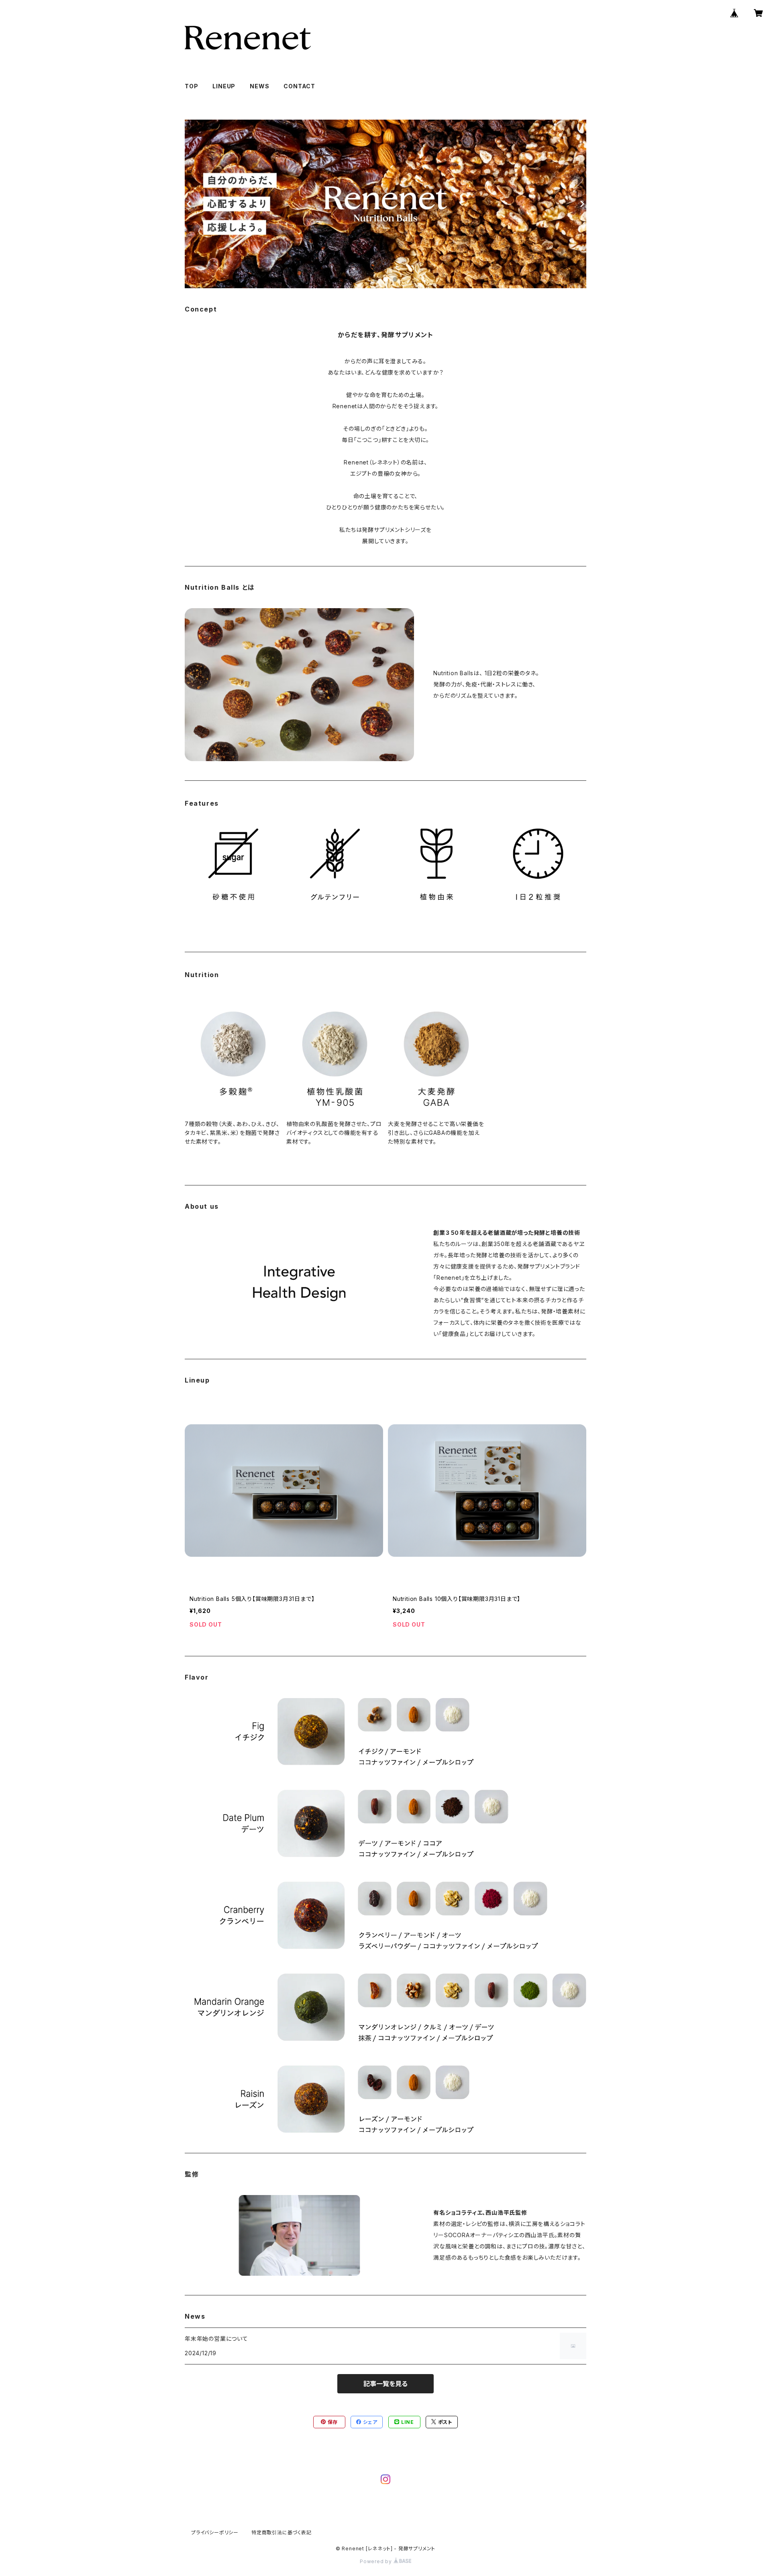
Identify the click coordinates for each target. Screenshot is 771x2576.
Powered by (377, 2561)
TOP (191, 86)
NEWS (259, 86)
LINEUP (224, 86)
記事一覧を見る (385, 2384)
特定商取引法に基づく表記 (281, 2532)
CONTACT (299, 86)
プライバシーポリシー (215, 2532)
